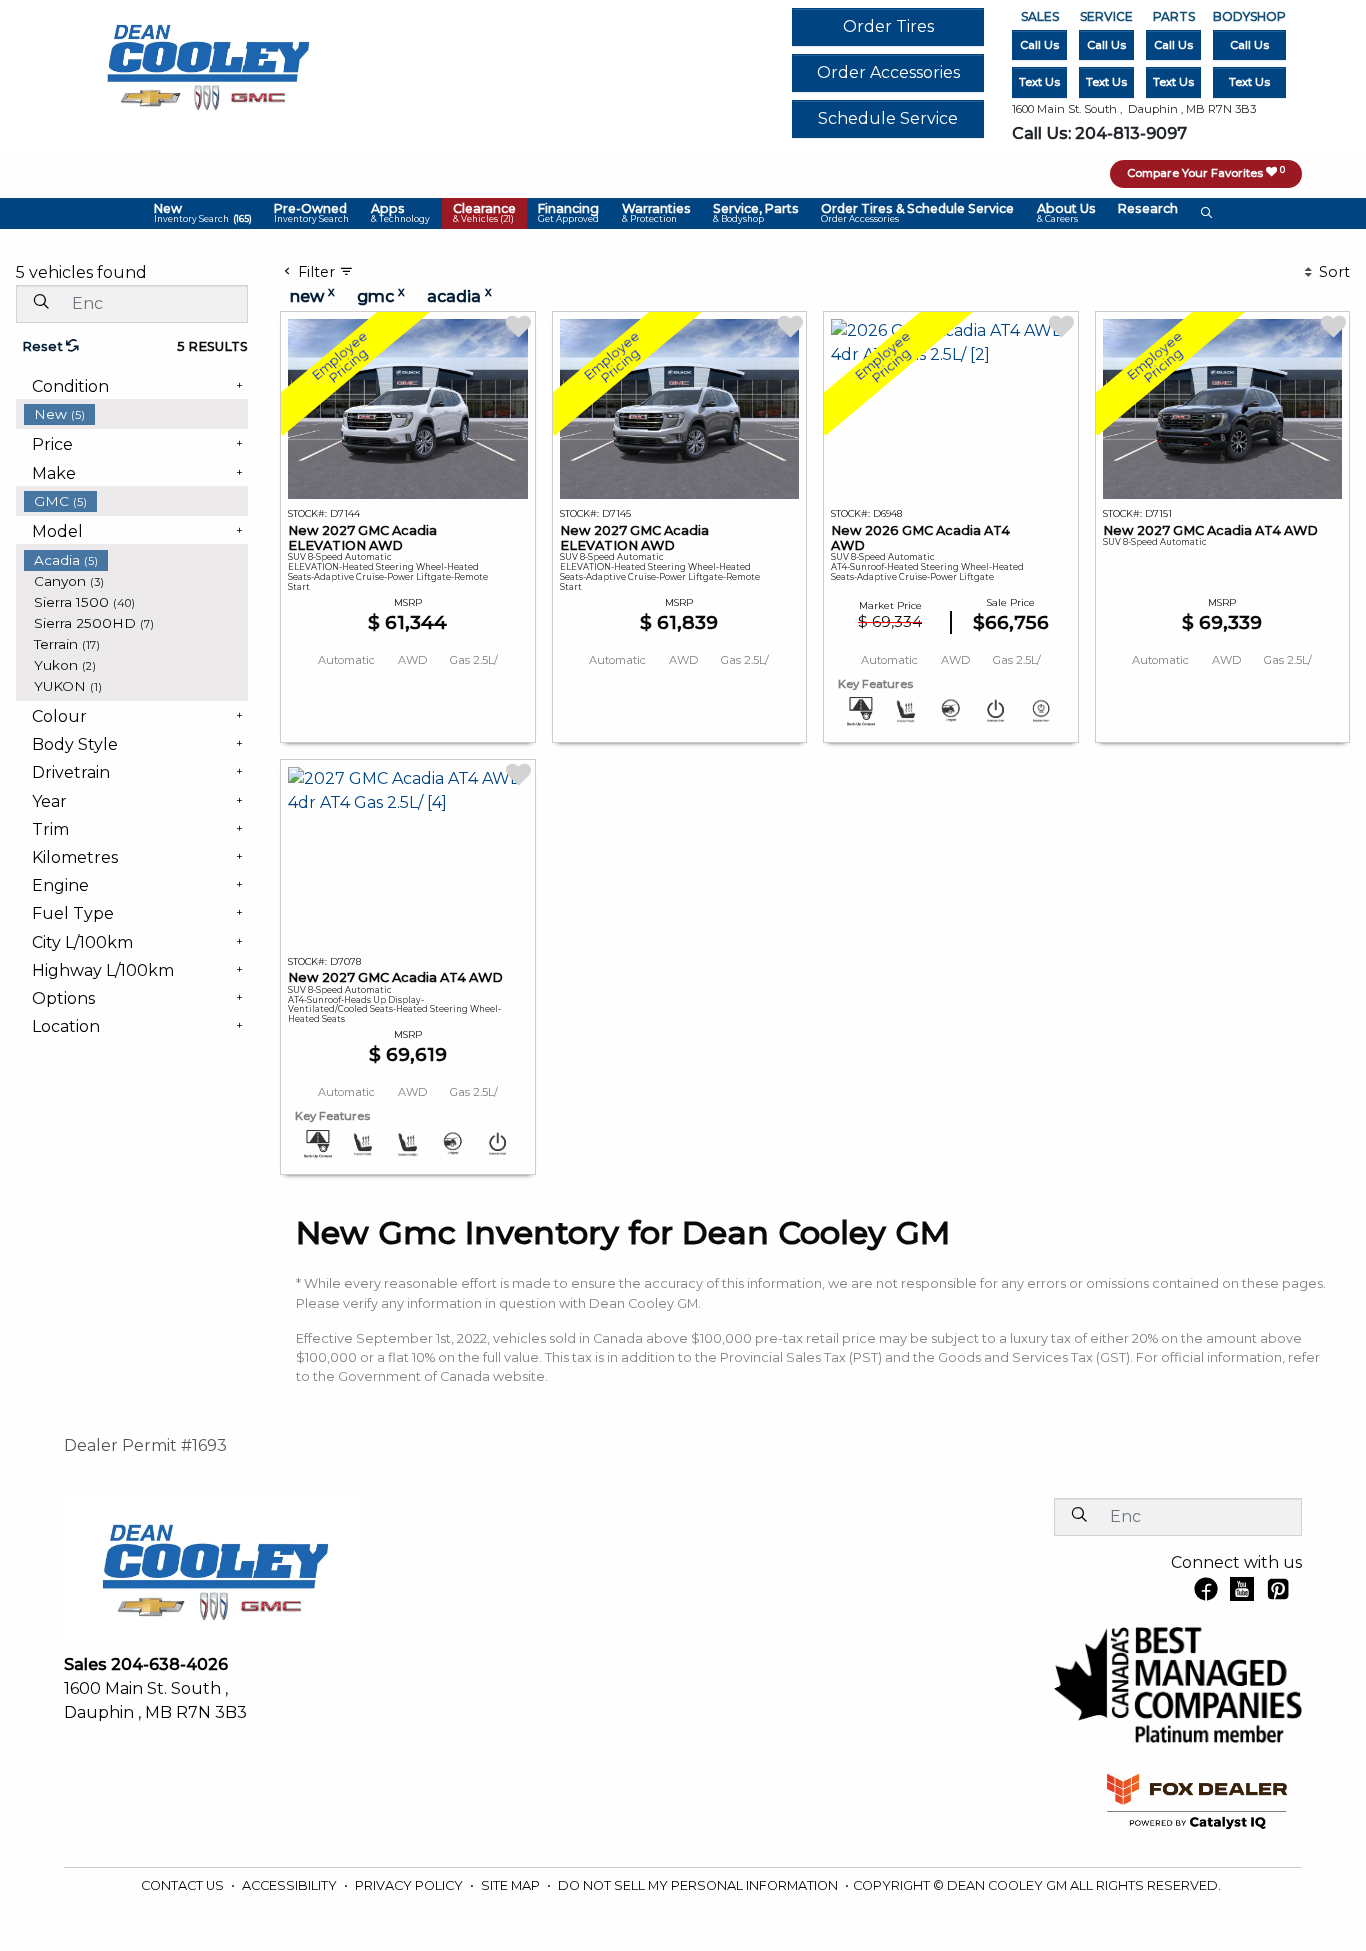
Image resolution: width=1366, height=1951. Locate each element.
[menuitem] (136, 414)
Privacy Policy (410, 1885)
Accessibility (291, 1885)
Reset (44, 346)
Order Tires (888, 26)
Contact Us (184, 1885)
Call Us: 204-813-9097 (1099, 133)
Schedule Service (888, 118)
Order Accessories (888, 72)
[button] (202, 214)
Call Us (1039, 45)
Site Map (512, 1885)
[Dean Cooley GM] (207, 61)
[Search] (41, 303)
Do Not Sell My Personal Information (699, 1885)
